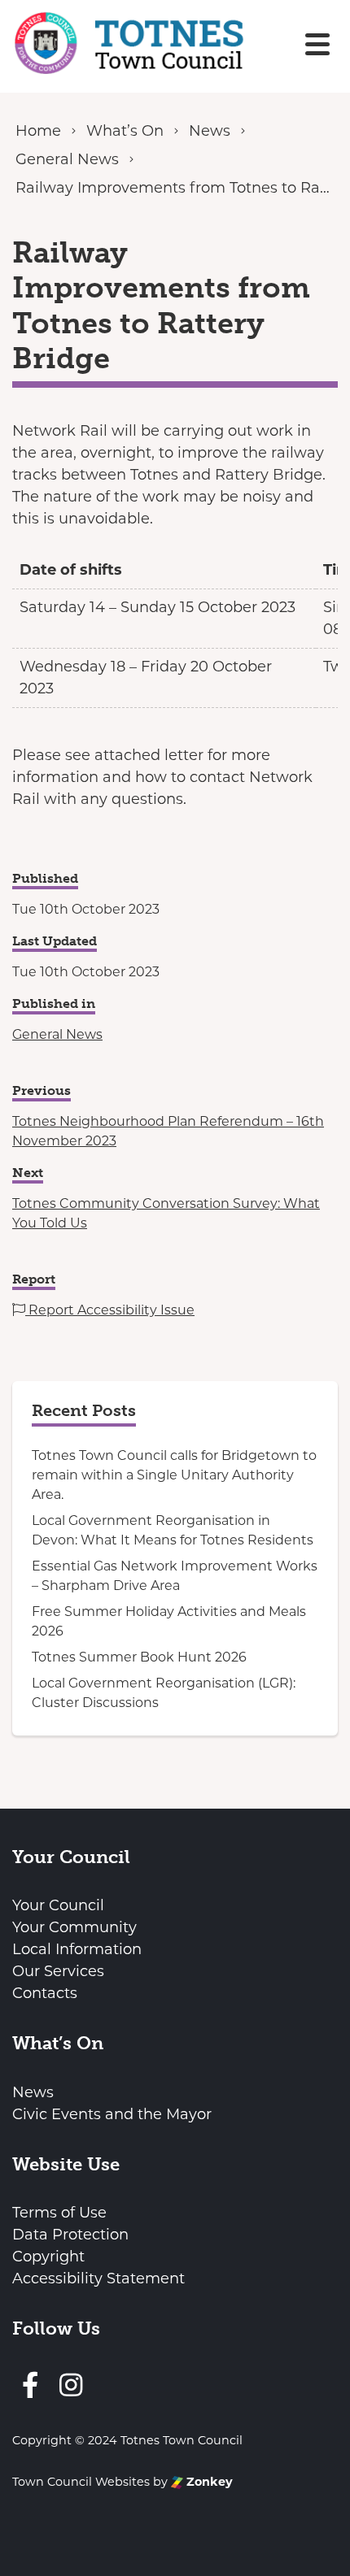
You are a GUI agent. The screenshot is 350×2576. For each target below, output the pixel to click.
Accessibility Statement (98, 2278)
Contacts (45, 1993)
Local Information (77, 1949)
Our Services (58, 1971)
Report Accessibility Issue (110, 1310)
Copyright (48, 2257)
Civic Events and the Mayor (112, 2114)
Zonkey (208, 2482)
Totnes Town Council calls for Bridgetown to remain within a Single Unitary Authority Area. (174, 1475)
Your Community (74, 1927)
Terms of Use (59, 2213)
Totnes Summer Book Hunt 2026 (139, 1657)
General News (57, 1034)
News (33, 2092)
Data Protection (70, 2235)
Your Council (58, 1905)
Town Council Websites (81, 2482)
